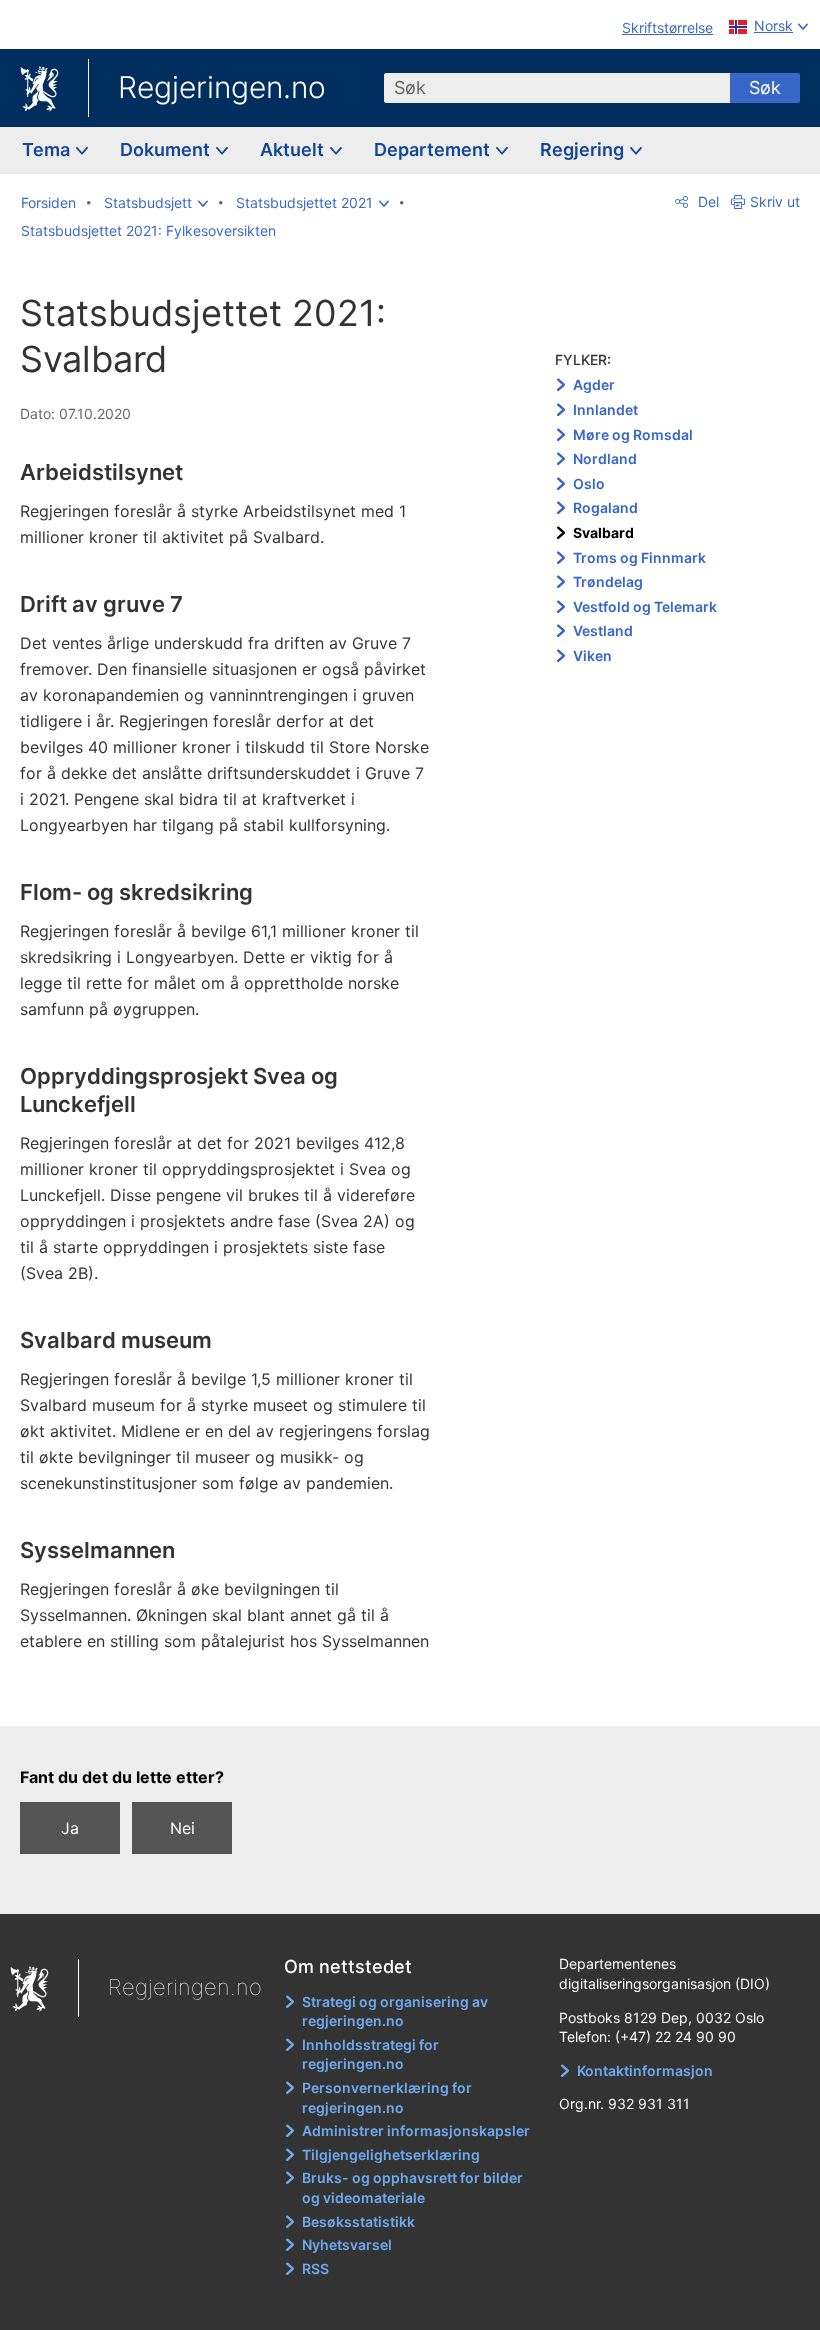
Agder (594, 384)
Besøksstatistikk (358, 2221)
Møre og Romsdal (633, 434)
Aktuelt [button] (294, 149)
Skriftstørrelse (667, 27)
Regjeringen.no (222, 87)
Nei (182, 1828)
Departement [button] (434, 149)
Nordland (605, 458)
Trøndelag (608, 581)
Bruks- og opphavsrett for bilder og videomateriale (412, 2187)
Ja (70, 1828)
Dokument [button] (167, 149)
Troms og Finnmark (639, 557)
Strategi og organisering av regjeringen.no (395, 2011)
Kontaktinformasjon (645, 2070)
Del (706, 201)
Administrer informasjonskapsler (416, 2130)
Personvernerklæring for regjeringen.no (387, 2097)
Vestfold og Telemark (645, 606)
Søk (765, 87)
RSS (315, 2268)
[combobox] (557, 88)
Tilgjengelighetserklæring (391, 2154)
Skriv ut (775, 201)
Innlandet (605, 409)
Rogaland (605, 507)
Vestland (603, 630)
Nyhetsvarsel (347, 2244)
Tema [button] (48, 149)
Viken (592, 655)
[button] (156, 203)
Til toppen (240, 1697)
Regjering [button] (584, 149)
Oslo (589, 483)
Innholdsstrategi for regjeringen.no (370, 2054)
